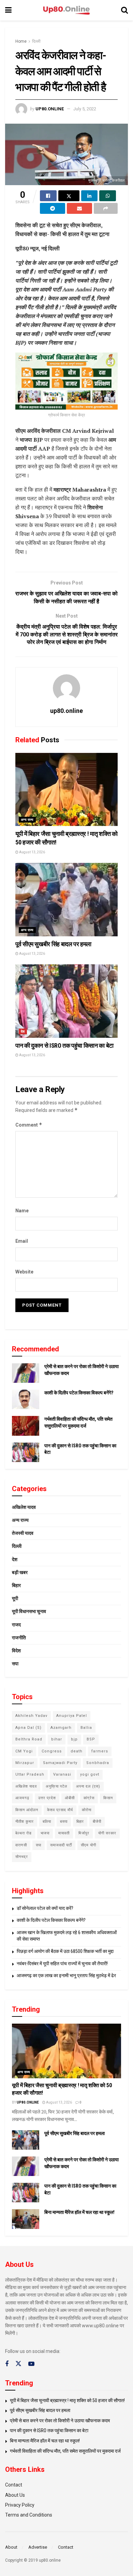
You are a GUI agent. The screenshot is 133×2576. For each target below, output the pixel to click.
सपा (15, 1664)
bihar (57, 1739)
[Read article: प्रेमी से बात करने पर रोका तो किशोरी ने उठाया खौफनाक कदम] (26, 1373)
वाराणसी (21, 1845)
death (77, 1751)
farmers (100, 1751)
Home (21, 41)
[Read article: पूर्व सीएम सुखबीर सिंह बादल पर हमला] (66, 900)
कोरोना (87, 1810)
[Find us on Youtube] (31, 2364)
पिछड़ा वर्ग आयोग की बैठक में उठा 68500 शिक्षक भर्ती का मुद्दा (65, 1951)
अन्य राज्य (27, 820)
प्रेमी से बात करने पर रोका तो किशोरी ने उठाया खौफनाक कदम (60, 2421)
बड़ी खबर (20, 1572)
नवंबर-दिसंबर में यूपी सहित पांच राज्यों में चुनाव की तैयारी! (62, 1964)
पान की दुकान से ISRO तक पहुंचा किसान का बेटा (64, 1045)
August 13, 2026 (32, 852)
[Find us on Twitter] (18, 2364)
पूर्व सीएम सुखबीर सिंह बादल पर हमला (53, 944)
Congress (52, 1751)
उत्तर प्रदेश (47, 1798)
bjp (74, 1739)
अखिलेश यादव (24, 1507)
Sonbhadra (98, 1763)
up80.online (50, 109)
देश (23, 1031)
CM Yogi (24, 1751)
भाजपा (45, 1833)
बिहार (16, 1585)
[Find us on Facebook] (7, 2364)
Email (22, 1241)
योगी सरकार (107, 1833)
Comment (29, 1125)
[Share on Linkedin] (90, 196)
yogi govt (90, 1774)
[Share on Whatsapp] (108, 196)
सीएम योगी (88, 1845)
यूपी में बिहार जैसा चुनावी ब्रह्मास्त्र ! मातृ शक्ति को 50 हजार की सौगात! (67, 2400)
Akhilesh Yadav (31, 1716)
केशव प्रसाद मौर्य (60, 1810)
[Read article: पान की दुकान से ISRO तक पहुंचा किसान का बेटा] (66, 1001)
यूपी (15, 1598)
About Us (15, 2495)
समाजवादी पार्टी (61, 1845)
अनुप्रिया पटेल (56, 1786)
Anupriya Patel (72, 1716)
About (11, 2547)
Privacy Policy (20, 2505)
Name (22, 1211)
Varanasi (62, 1774)
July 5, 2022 (85, 109)
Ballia (86, 1728)
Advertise (38, 2547)
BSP (91, 1739)
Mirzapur (25, 1763)
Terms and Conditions (29, 2515)
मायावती (64, 1833)
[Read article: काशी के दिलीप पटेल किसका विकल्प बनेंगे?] (26, 1399)
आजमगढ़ (22, 1798)
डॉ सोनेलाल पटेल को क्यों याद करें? (45, 1908)
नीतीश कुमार (25, 1822)
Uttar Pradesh (30, 1774)
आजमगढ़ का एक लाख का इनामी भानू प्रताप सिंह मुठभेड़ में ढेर (66, 1975)
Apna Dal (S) (28, 1728)
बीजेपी (97, 1822)
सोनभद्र (22, 1857)
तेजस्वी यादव (23, 1533)
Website (24, 1272)
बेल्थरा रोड (24, 1833)
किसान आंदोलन (27, 1810)
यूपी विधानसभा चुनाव (29, 1611)
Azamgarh (61, 1728)
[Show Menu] (8, 10)
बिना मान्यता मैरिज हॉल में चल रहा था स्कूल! (79, 2212)
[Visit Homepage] (66, 10)
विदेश (16, 1651)
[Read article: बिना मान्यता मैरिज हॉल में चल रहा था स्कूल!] (26, 2219)
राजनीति (19, 1638)
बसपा (64, 1822)
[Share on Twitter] (69, 196)
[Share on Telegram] (53, 208)
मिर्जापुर (84, 1833)
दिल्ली (36, 41)
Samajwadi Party (60, 1763)
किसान (108, 1798)
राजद (16, 1625)
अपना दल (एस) (88, 1786)
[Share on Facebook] (48, 196)
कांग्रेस (89, 1798)
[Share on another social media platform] (106, 208)
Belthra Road (29, 1739)
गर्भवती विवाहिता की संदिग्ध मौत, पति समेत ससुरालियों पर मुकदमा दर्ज (65, 2451)
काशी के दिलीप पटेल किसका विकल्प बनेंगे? (79, 1393)
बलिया (47, 1822)
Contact (14, 2485)
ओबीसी (70, 1798)
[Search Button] (124, 10)
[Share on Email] (79, 208)
